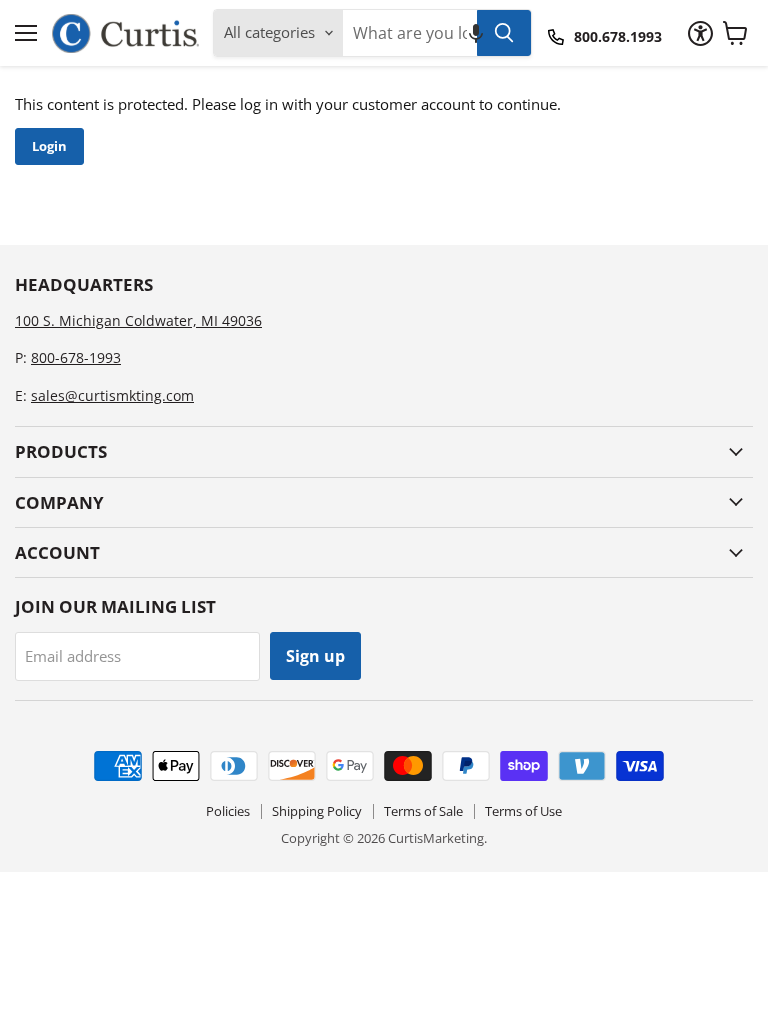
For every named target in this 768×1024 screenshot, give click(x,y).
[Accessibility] (700, 33)
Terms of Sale (423, 811)
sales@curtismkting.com (112, 395)
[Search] (504, 33)
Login (49, 146)
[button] (476, 33)
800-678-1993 (76, 357)
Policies (228, 811)
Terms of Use (523, 811)
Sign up (315, 656)
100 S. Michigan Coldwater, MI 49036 (138, 320)
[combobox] (410, 33)
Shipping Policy (317, 811)
